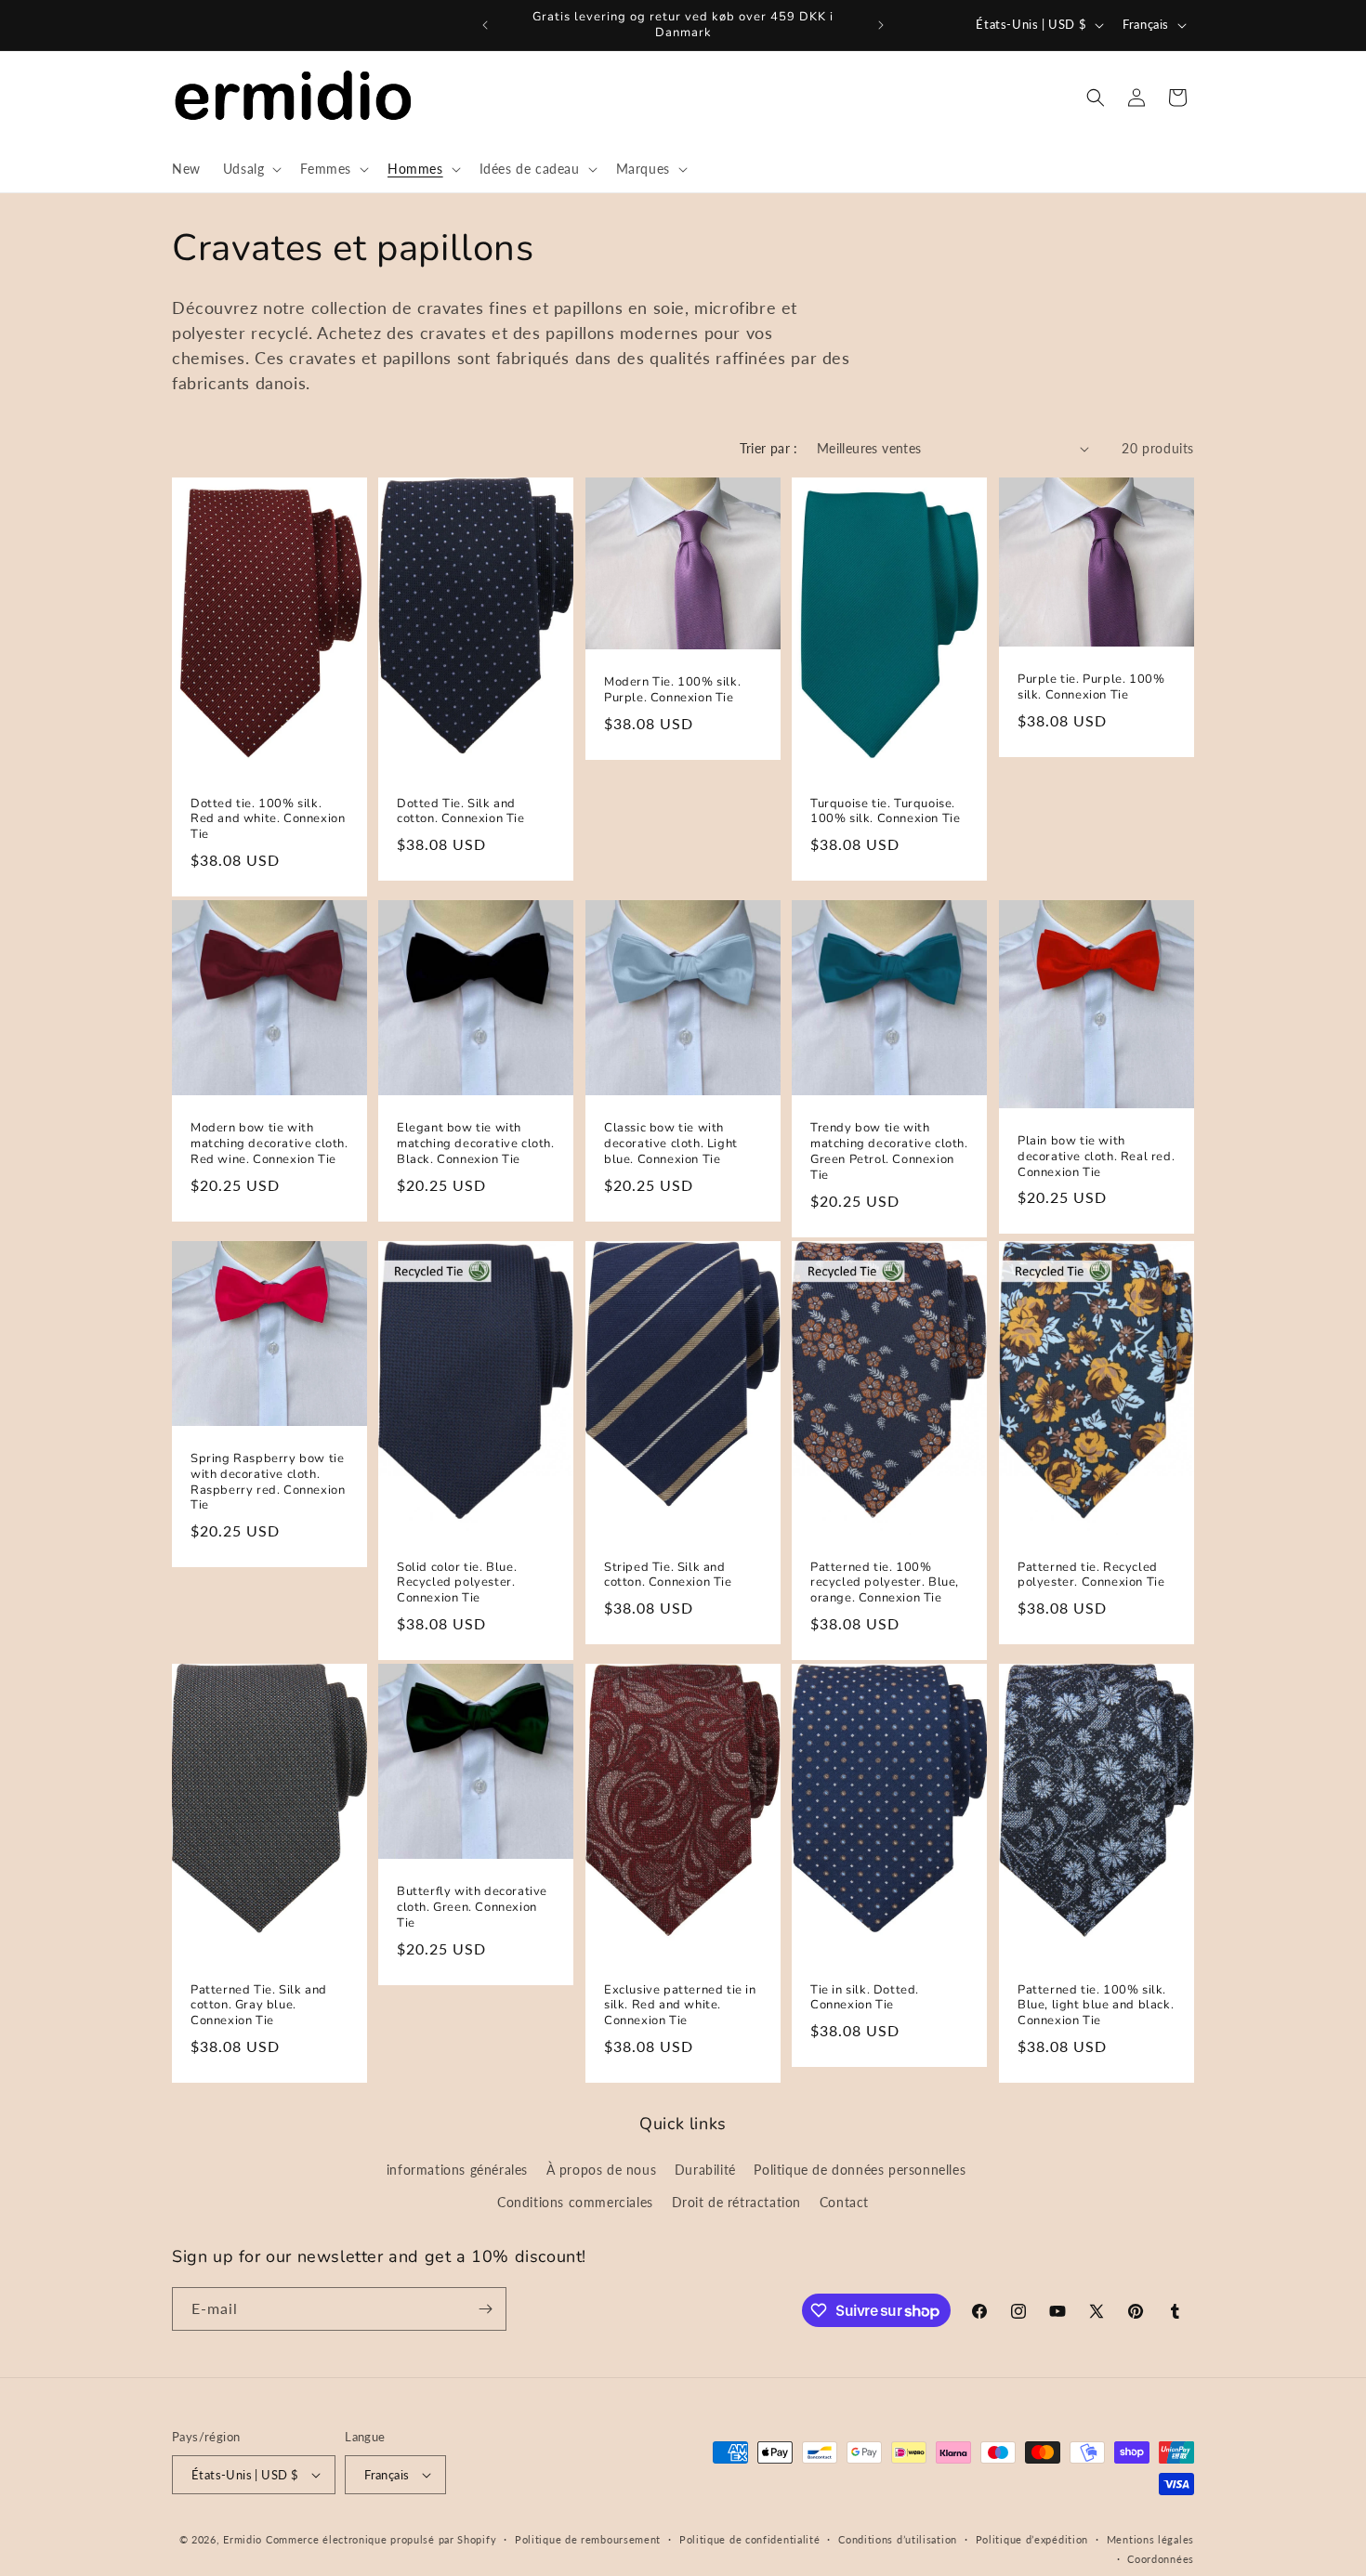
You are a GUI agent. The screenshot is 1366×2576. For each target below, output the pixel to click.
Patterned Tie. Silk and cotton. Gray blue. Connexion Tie (259, 2006)
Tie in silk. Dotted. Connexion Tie (865, 1998)
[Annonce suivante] (881, 25)
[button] (251, 169)
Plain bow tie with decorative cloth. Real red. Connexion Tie (1096, 1157)
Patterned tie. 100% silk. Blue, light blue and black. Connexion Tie (1096, 2006)
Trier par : (768, 448)
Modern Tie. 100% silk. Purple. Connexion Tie (672, 690)
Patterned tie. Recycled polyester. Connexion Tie (1091, 1576)
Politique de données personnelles (860, 2170)
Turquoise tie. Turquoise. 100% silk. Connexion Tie (885, 812)
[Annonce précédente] (485, 25)
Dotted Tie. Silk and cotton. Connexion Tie (461, 812)
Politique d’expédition (1032, 2539)
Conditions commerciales (575, 2202)
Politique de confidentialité (750, 2539)
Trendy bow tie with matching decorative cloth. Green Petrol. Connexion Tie (889, 1153)
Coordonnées (1161, 2559)
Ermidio (243, 2539)
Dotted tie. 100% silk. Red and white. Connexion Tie (268, 820)
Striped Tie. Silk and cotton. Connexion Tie (668, 1576)
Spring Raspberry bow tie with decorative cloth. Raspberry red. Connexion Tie (268, 1483)
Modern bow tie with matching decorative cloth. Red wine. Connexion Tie (269, 1145)
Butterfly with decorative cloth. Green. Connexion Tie (472, 1909)
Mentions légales (1150, 2539)
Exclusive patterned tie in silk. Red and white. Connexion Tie (680, 2006)
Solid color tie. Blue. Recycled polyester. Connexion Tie (457, 1583)
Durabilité (705, 2170)
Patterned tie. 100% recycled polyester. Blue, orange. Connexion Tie (885, 1583)
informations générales (457, 2170)
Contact (844, 2202)
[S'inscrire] (485, 2309)
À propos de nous (602, 2170)
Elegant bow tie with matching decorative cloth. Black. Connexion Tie (476, 1145)
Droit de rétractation (737, 2202)
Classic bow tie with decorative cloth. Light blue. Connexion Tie (671, 1145)
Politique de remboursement (588, 2539)
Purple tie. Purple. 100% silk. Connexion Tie (1091, 687)
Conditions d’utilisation (898, 2539)
